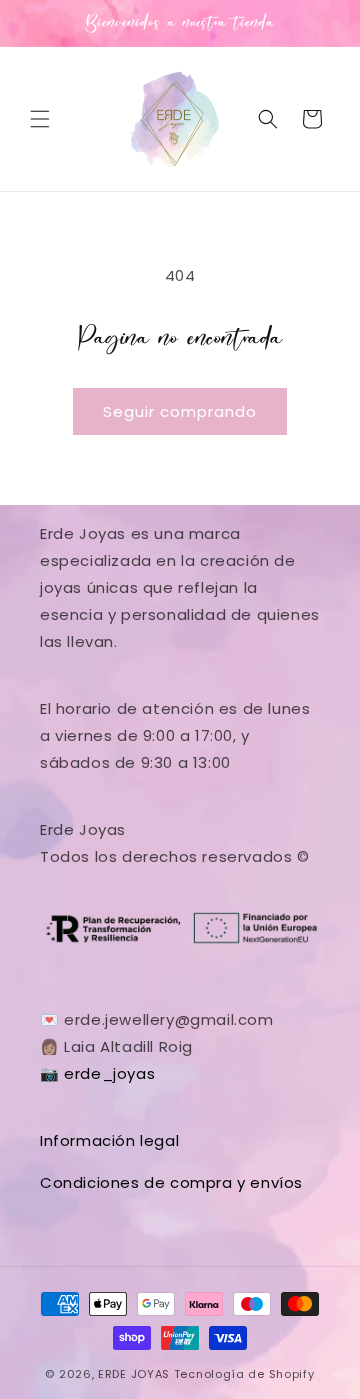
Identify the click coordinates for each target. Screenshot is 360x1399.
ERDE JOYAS (134, 1374)
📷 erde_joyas (97, 1073)
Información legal (109, 1140)
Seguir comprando (180, 411)
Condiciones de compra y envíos (171, 1182)
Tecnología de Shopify (244, 1374)
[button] (40, 119)
